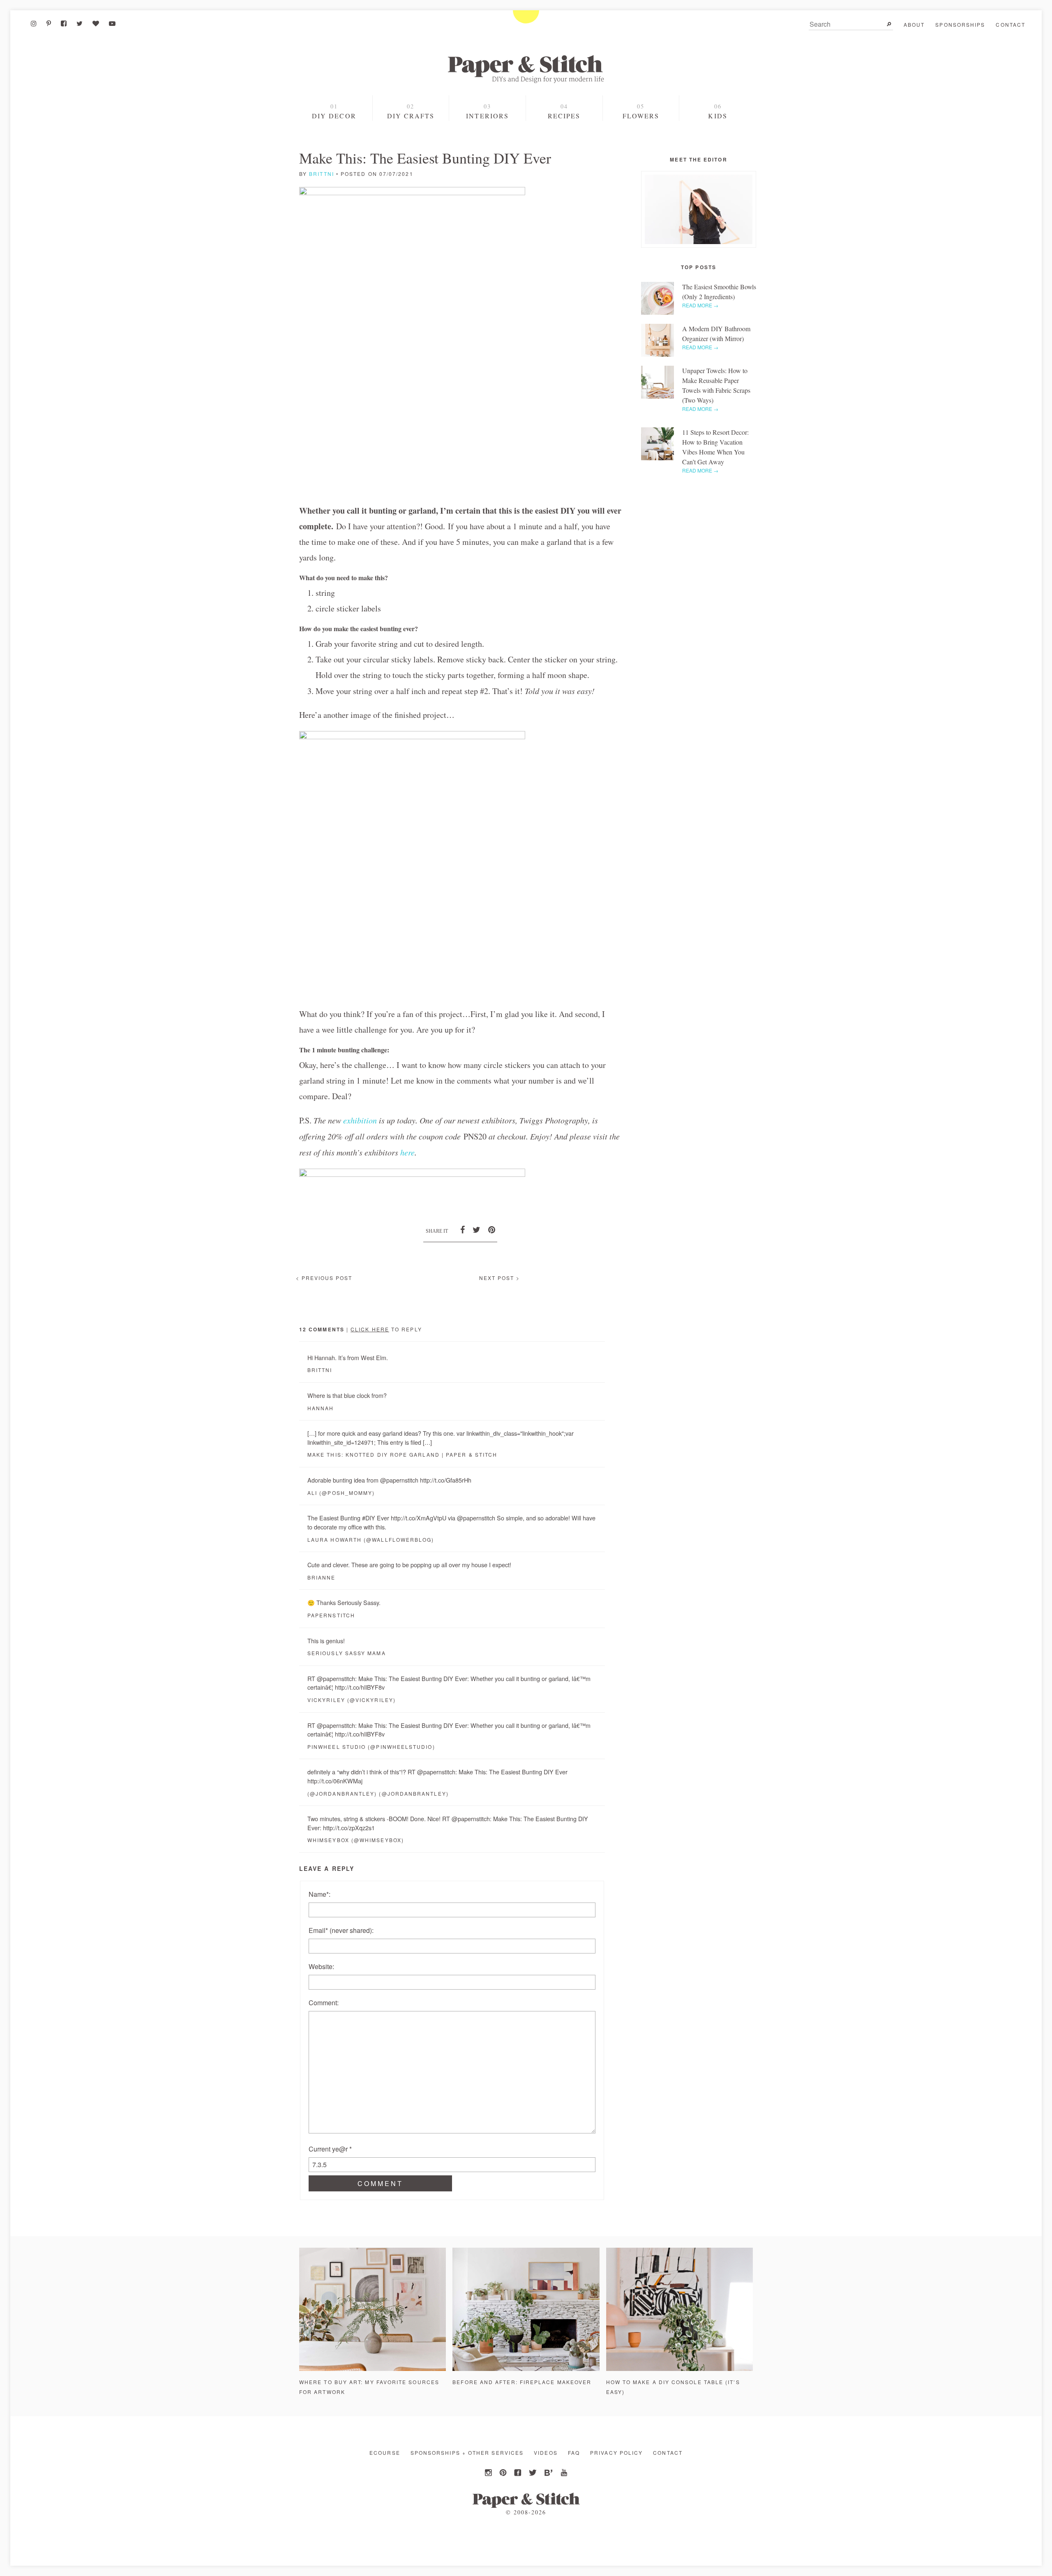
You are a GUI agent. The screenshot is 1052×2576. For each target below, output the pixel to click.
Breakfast (564, 147)
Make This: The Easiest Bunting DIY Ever (425, 158)
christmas (335, 146)
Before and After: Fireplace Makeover (522, 2382)
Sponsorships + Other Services (467, 2453)
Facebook (519, 2473)
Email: (341, 1930)
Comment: (324, 2003)
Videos (546, 2453)
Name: (320, 1894)
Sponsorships (960, 24)
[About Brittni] (699, 209)
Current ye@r (330, 2149)
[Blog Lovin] (96, 23)
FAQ (574, 2453)
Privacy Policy (616, 2453)
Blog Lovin (548, 2473)
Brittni (322, 174)
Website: (321, 1966)
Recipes (564, 116)
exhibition (360, 1120)
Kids (717, 116)
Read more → (700, 305)
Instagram (489, 2473)
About (914, 24)
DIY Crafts (411, 116)
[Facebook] (64, 23)
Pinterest (504, 2473)
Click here (370, 1329)
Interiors (487, 116)
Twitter (533, 2473)
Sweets (564, 132)
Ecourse (385, 2453)
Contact (1010, 24)
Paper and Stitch (526, 69)
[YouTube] (112, 23)
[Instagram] (34, 23)
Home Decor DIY (411, 132)
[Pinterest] (49, 23)
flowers (641, 116)
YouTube (563, 2473)
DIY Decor (334, 116)
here (406, 1152)
